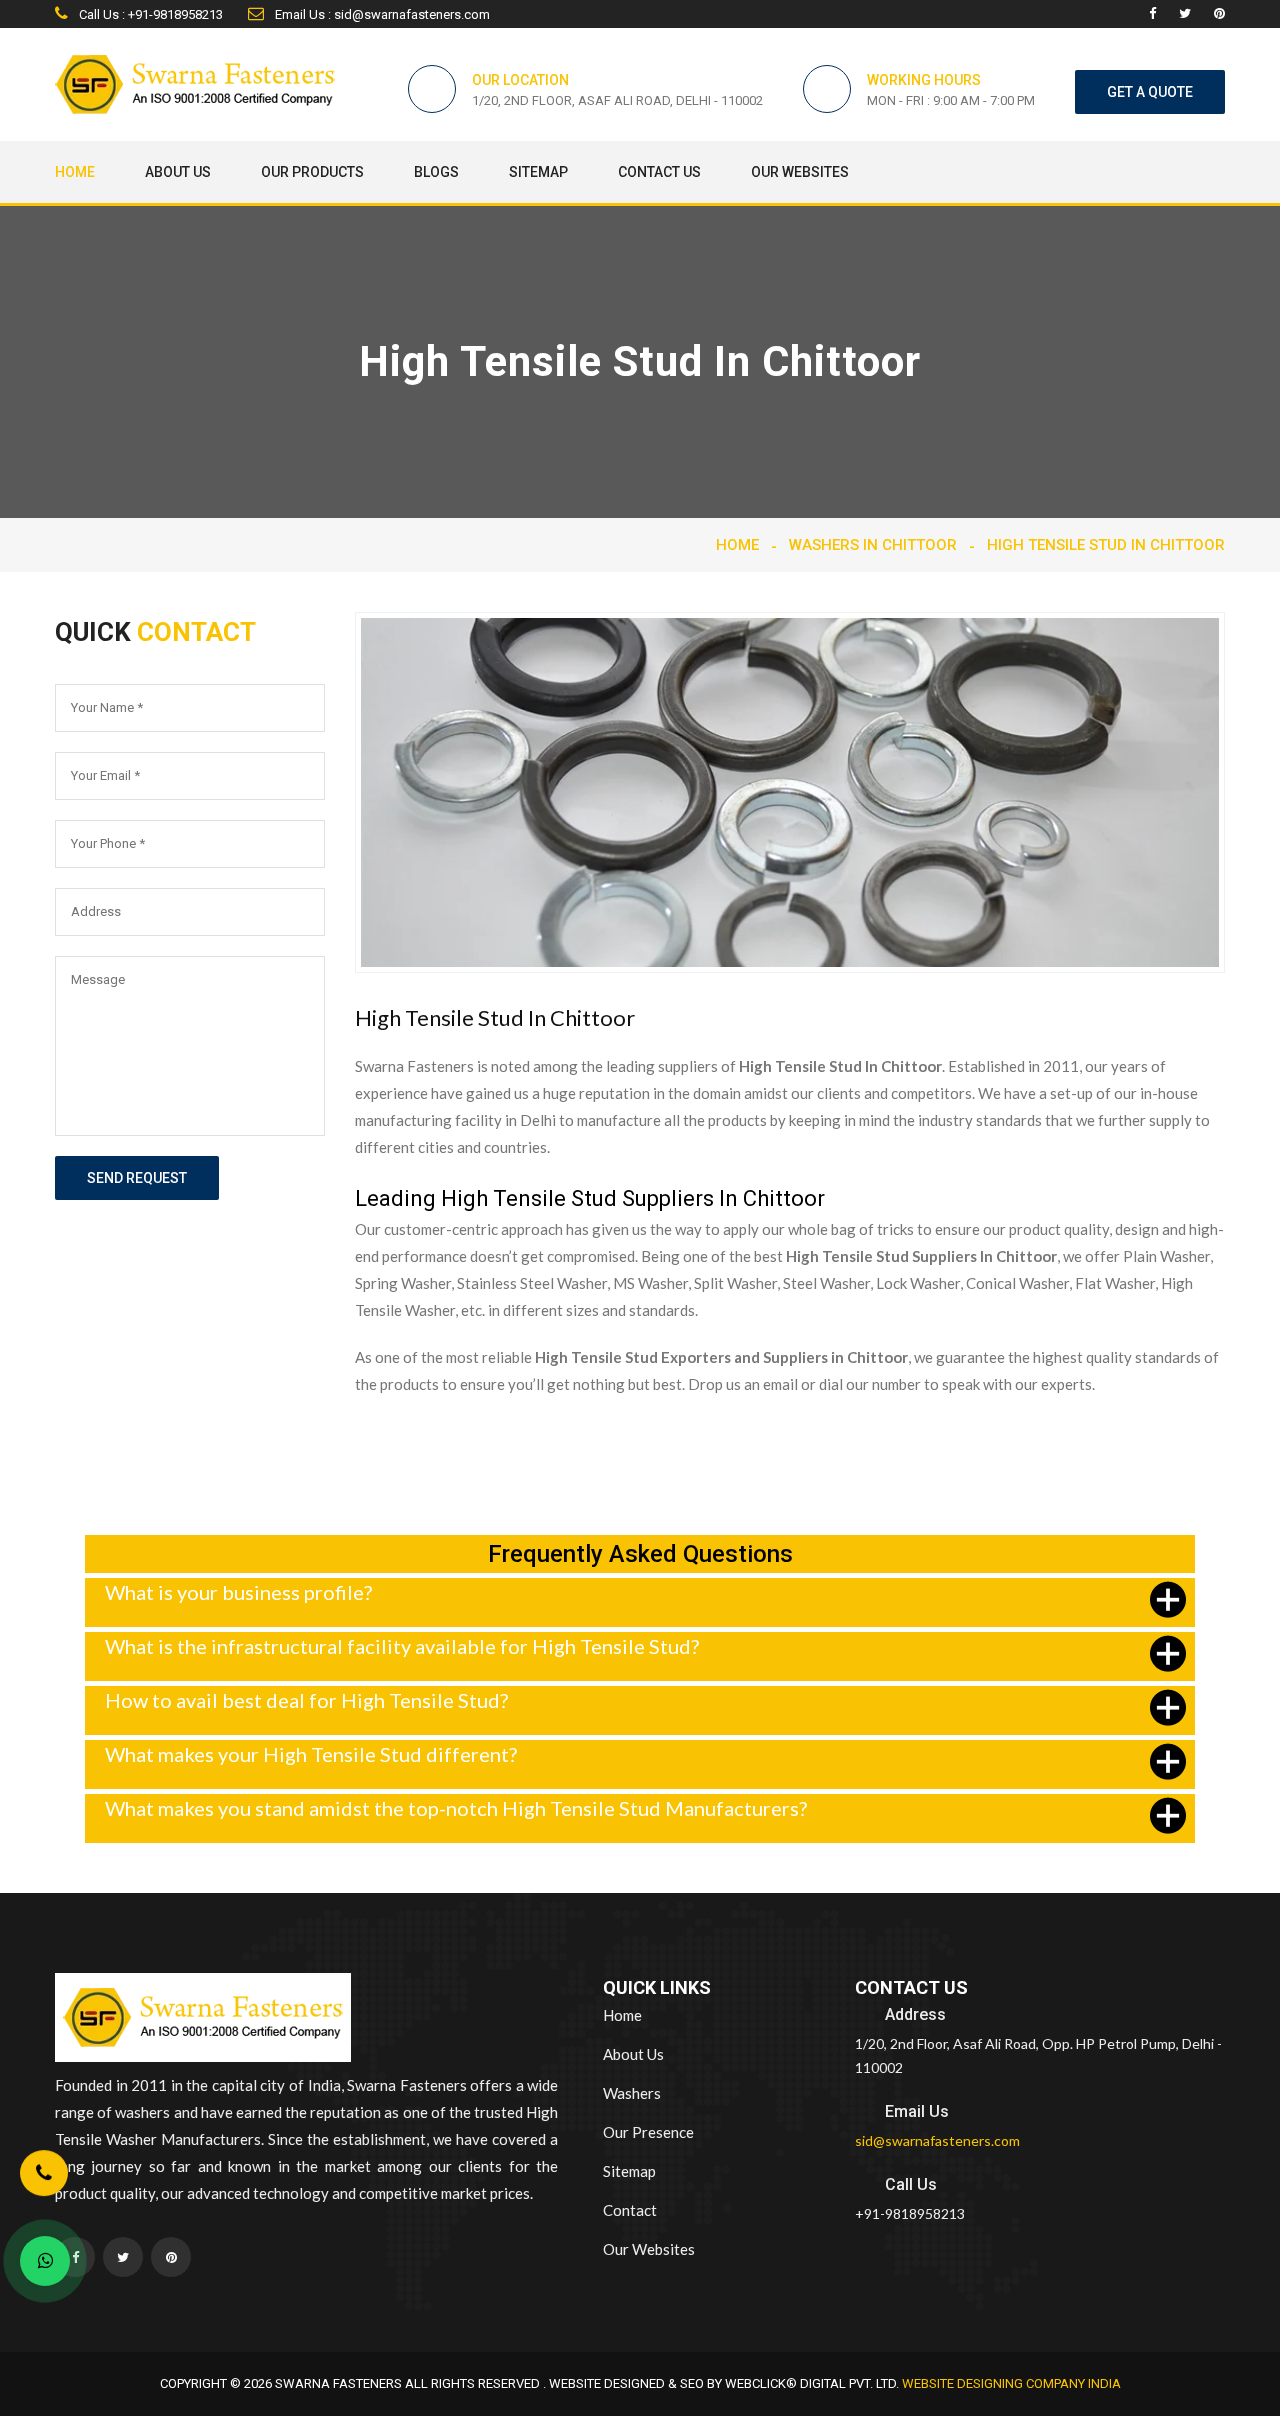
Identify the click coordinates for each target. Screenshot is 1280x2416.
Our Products (312, 172)
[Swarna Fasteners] (203, 2021)
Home (75, 172)
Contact (630, 2210)
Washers (632, 2093)
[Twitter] (1185, 14)
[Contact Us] (44, 2175)
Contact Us (659, 172)
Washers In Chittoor (873, 545)
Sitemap (538, 172)
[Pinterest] (1219, 14)
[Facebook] (1152, 14)
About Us (178, 172)
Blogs (436, 172)
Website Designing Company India (1011, 2383)
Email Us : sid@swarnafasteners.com (381, 14)
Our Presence (648, 2132)
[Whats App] (45, 2261)
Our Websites (800, 172)
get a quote (1150, 92)
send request (137, 1178)
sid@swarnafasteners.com (937, 2140)
